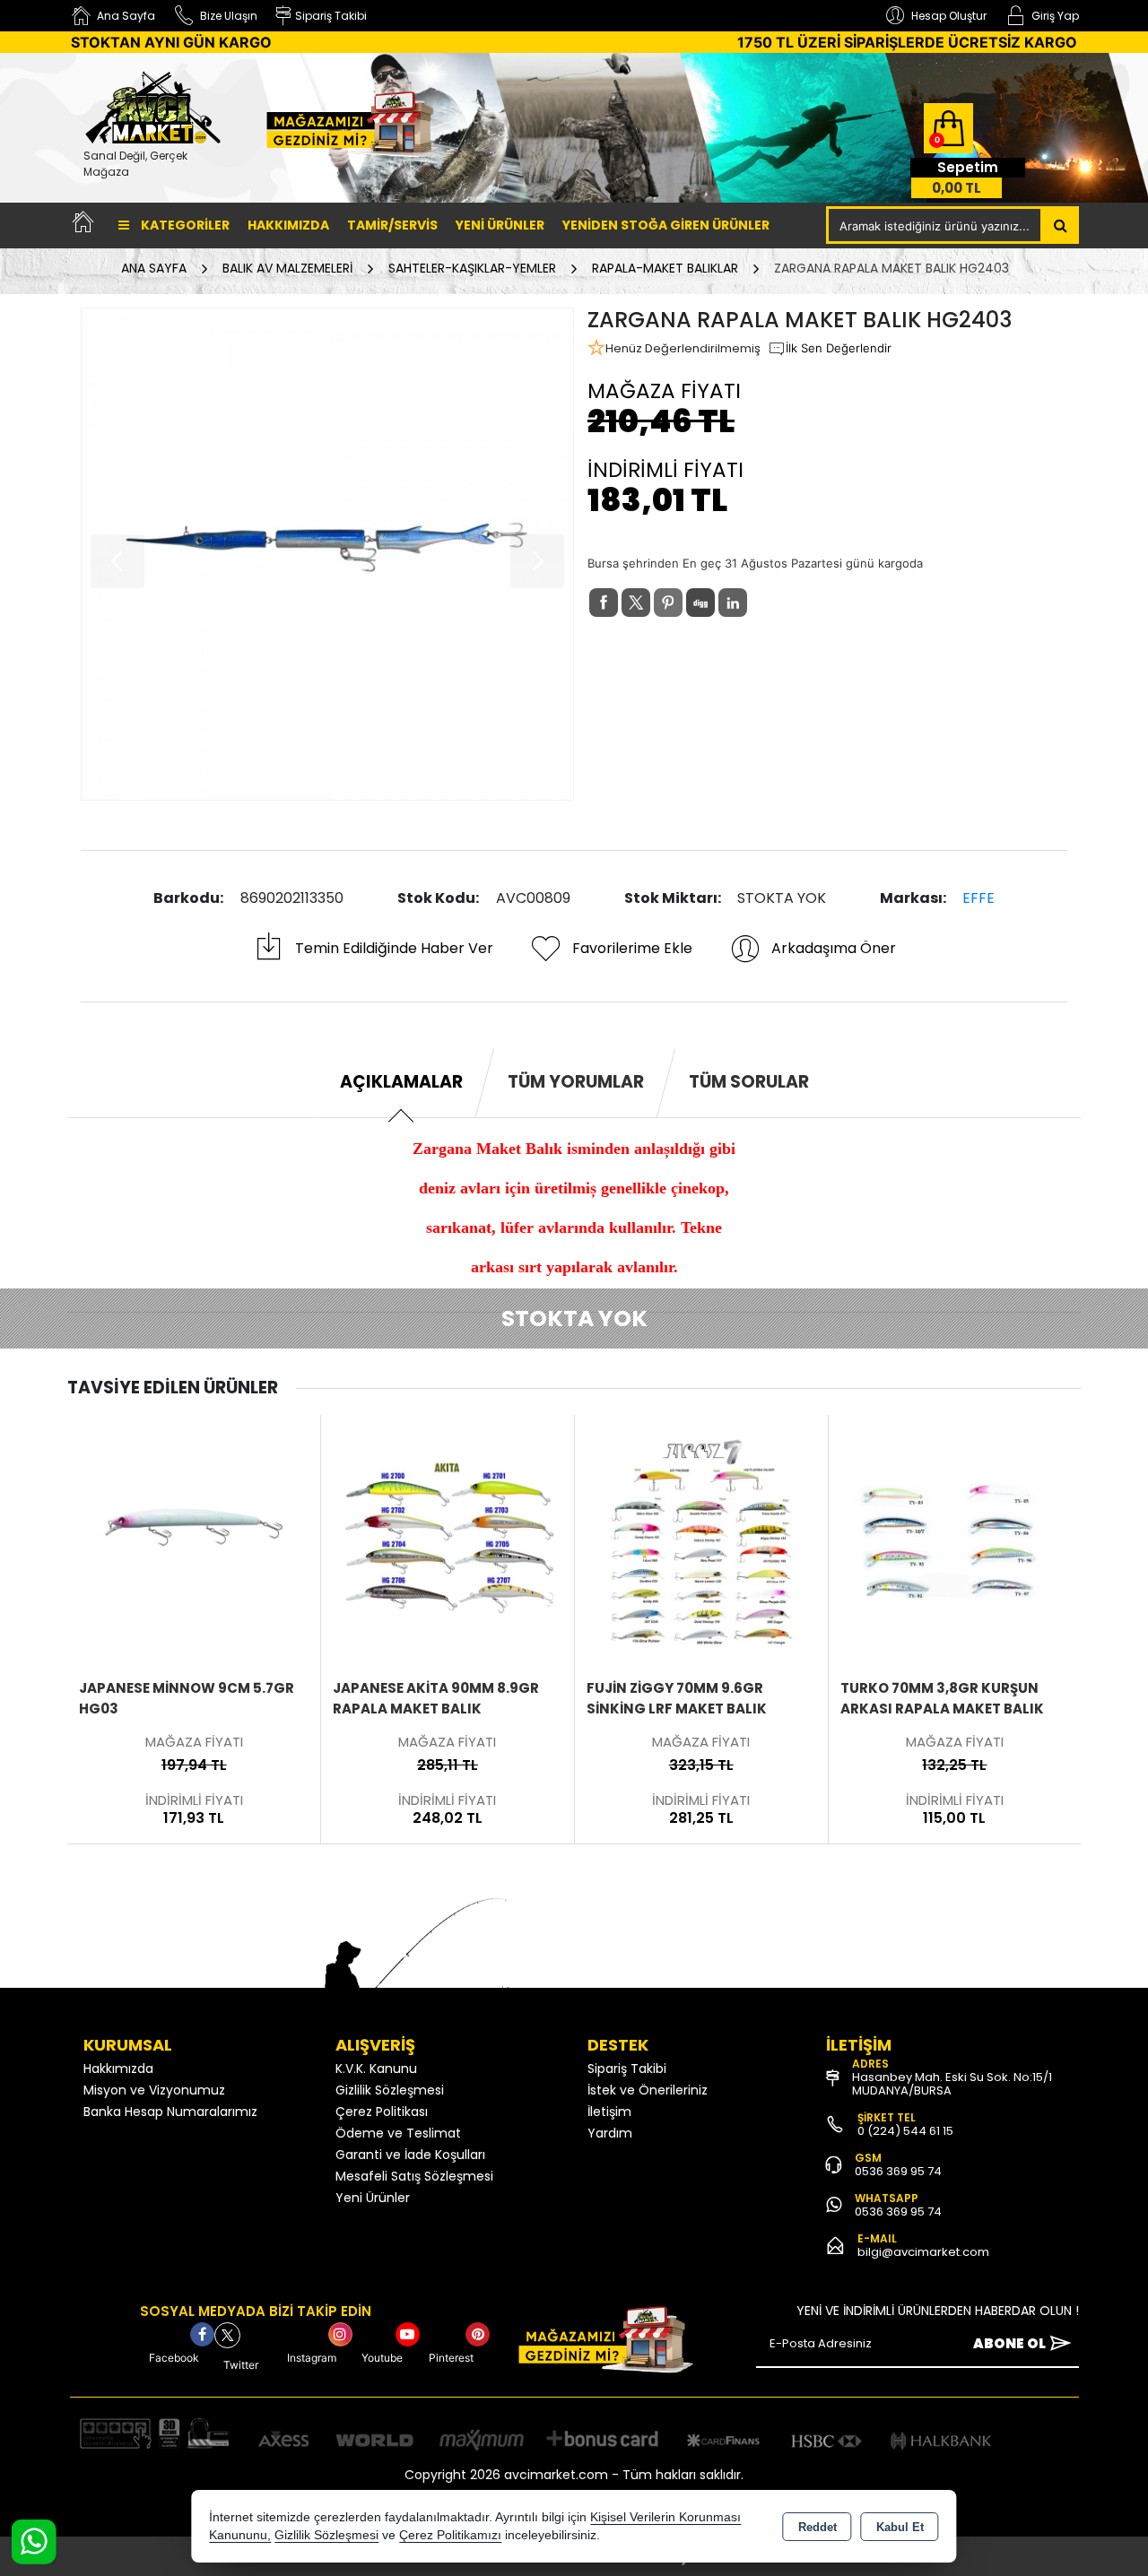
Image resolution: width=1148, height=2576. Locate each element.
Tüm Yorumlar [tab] (576, 1082)
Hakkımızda (288, 225)
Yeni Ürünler (373, 2198)
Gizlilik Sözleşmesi (390, 2090)
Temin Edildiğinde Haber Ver (394, 948)
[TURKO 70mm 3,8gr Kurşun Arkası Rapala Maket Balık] (701, 1540)
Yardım (610, 2133)
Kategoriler (184, 225)
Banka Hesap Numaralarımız (170, 2112)
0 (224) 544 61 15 (905, 2131)
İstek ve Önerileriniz (648, 2090)
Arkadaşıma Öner (834, 948)
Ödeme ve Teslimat (398, 2133)
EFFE (978, 898)
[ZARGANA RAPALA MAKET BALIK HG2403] (327, 554)
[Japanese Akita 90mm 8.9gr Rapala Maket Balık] (194, 1540)
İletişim (609, 2112)
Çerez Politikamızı (450, 2535)
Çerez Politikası (382, 2112)
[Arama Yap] (1061, 225)
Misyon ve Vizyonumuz (154, 2090)
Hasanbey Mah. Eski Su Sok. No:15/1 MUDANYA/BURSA (952, 2084)
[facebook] (604, 603)
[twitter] (636, 603)
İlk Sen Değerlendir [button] (839, 348)
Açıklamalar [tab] (401, 1082)
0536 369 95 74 (898, 2171)
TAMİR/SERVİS (392, 225)
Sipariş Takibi (627, 2069)
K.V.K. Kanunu (376, 2069)
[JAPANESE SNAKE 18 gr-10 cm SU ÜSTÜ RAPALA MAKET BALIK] (954, 1540)
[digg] (700, 603)
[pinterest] (668, 603)
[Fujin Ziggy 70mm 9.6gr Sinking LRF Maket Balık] (448, 1540)
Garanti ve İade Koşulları (410, 2155)
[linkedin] (733, 603)
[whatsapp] (765, 603)
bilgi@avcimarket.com (923, 2252)
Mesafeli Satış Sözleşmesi (414, 2176)
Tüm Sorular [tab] (749, 1082)
